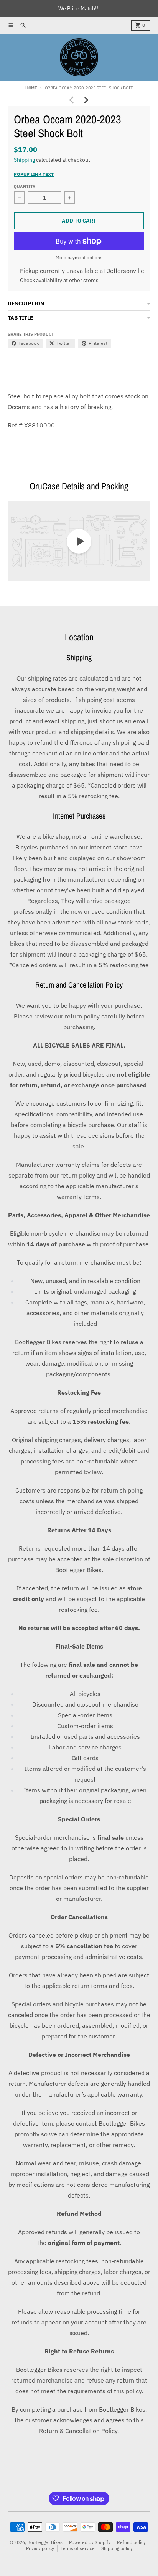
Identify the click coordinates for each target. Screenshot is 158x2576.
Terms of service (78, 2548)
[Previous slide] (72, 100)
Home (31, 88)
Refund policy (131, 2542)
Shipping (24, 160)
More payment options (79, 257)
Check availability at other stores (59, 280)
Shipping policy (117, 2548)
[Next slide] (86, 100)
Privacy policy (40, 2548)
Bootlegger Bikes (45, 2542)
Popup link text (34, 174)
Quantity (25, 187)
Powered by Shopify (90, 2542)
